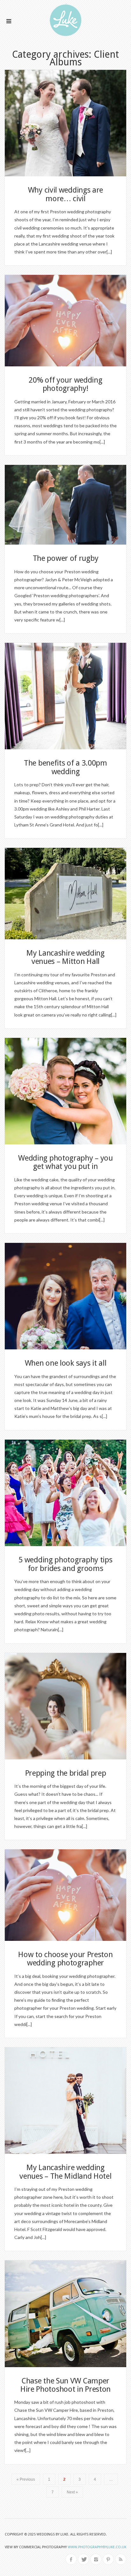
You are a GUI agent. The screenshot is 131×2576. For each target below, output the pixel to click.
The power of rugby (66, 558)
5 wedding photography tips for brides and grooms (65, 1564)
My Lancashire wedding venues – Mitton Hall (65, 957)
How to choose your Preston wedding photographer (65, 1959)
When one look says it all (66, 1363)
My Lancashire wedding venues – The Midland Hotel (65, 2172)
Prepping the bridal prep (66, 1773)
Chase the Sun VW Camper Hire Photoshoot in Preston (65, 2385)
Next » (72, 2492)
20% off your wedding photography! (65, 384)
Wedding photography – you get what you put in (65, 1162)
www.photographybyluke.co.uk (97, 2547)
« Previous (26, 2479)
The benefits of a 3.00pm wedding (65, 767)
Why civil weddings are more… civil (65, 194)
